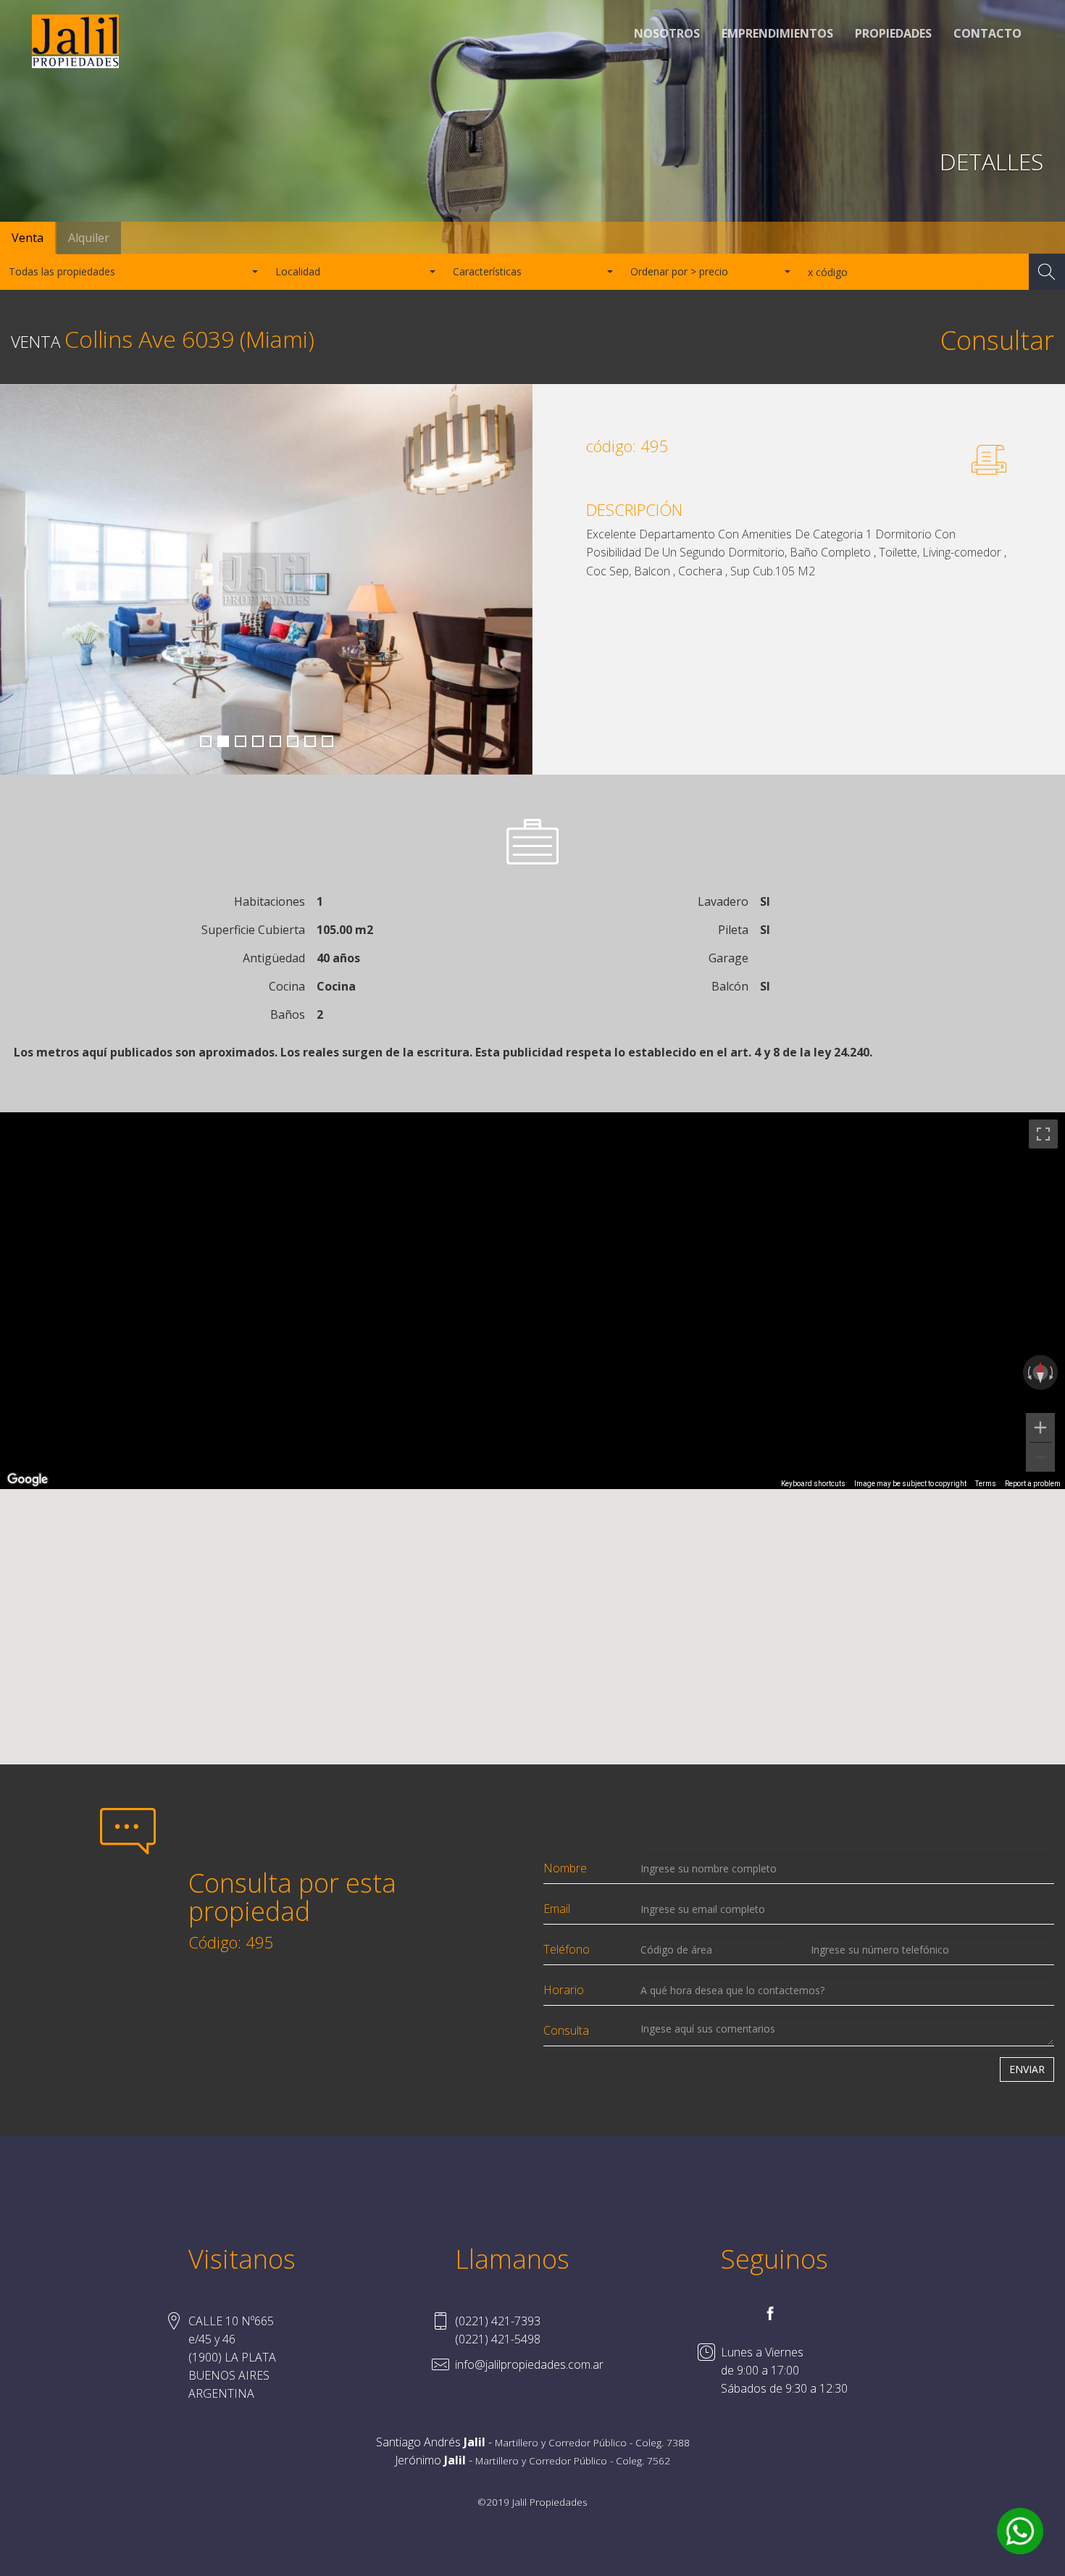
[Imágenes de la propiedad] (266, 580)
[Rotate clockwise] (1053, 1372)
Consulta (566, 2030)
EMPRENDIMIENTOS (777, 33)
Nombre (565, 1868)
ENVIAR (1027, 2069)
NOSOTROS (667, 33)
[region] (532, 1301)
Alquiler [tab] (89, 238)
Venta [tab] (28, 238)
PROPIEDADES (893, 33)
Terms (986, 1484)
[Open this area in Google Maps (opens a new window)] (28, 1480)
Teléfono (567, 1949)
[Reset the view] (1040, 1372)
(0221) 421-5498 (498, 2339)
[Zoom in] (1040, 1427)
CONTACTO (987, 33)
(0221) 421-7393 (498, 2321)
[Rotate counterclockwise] (1028, 1372)
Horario (564, 1990)
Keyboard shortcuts (813, 1484)
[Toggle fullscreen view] (1043, 1134)
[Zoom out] (1040, 1457)
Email (557, 1909)
